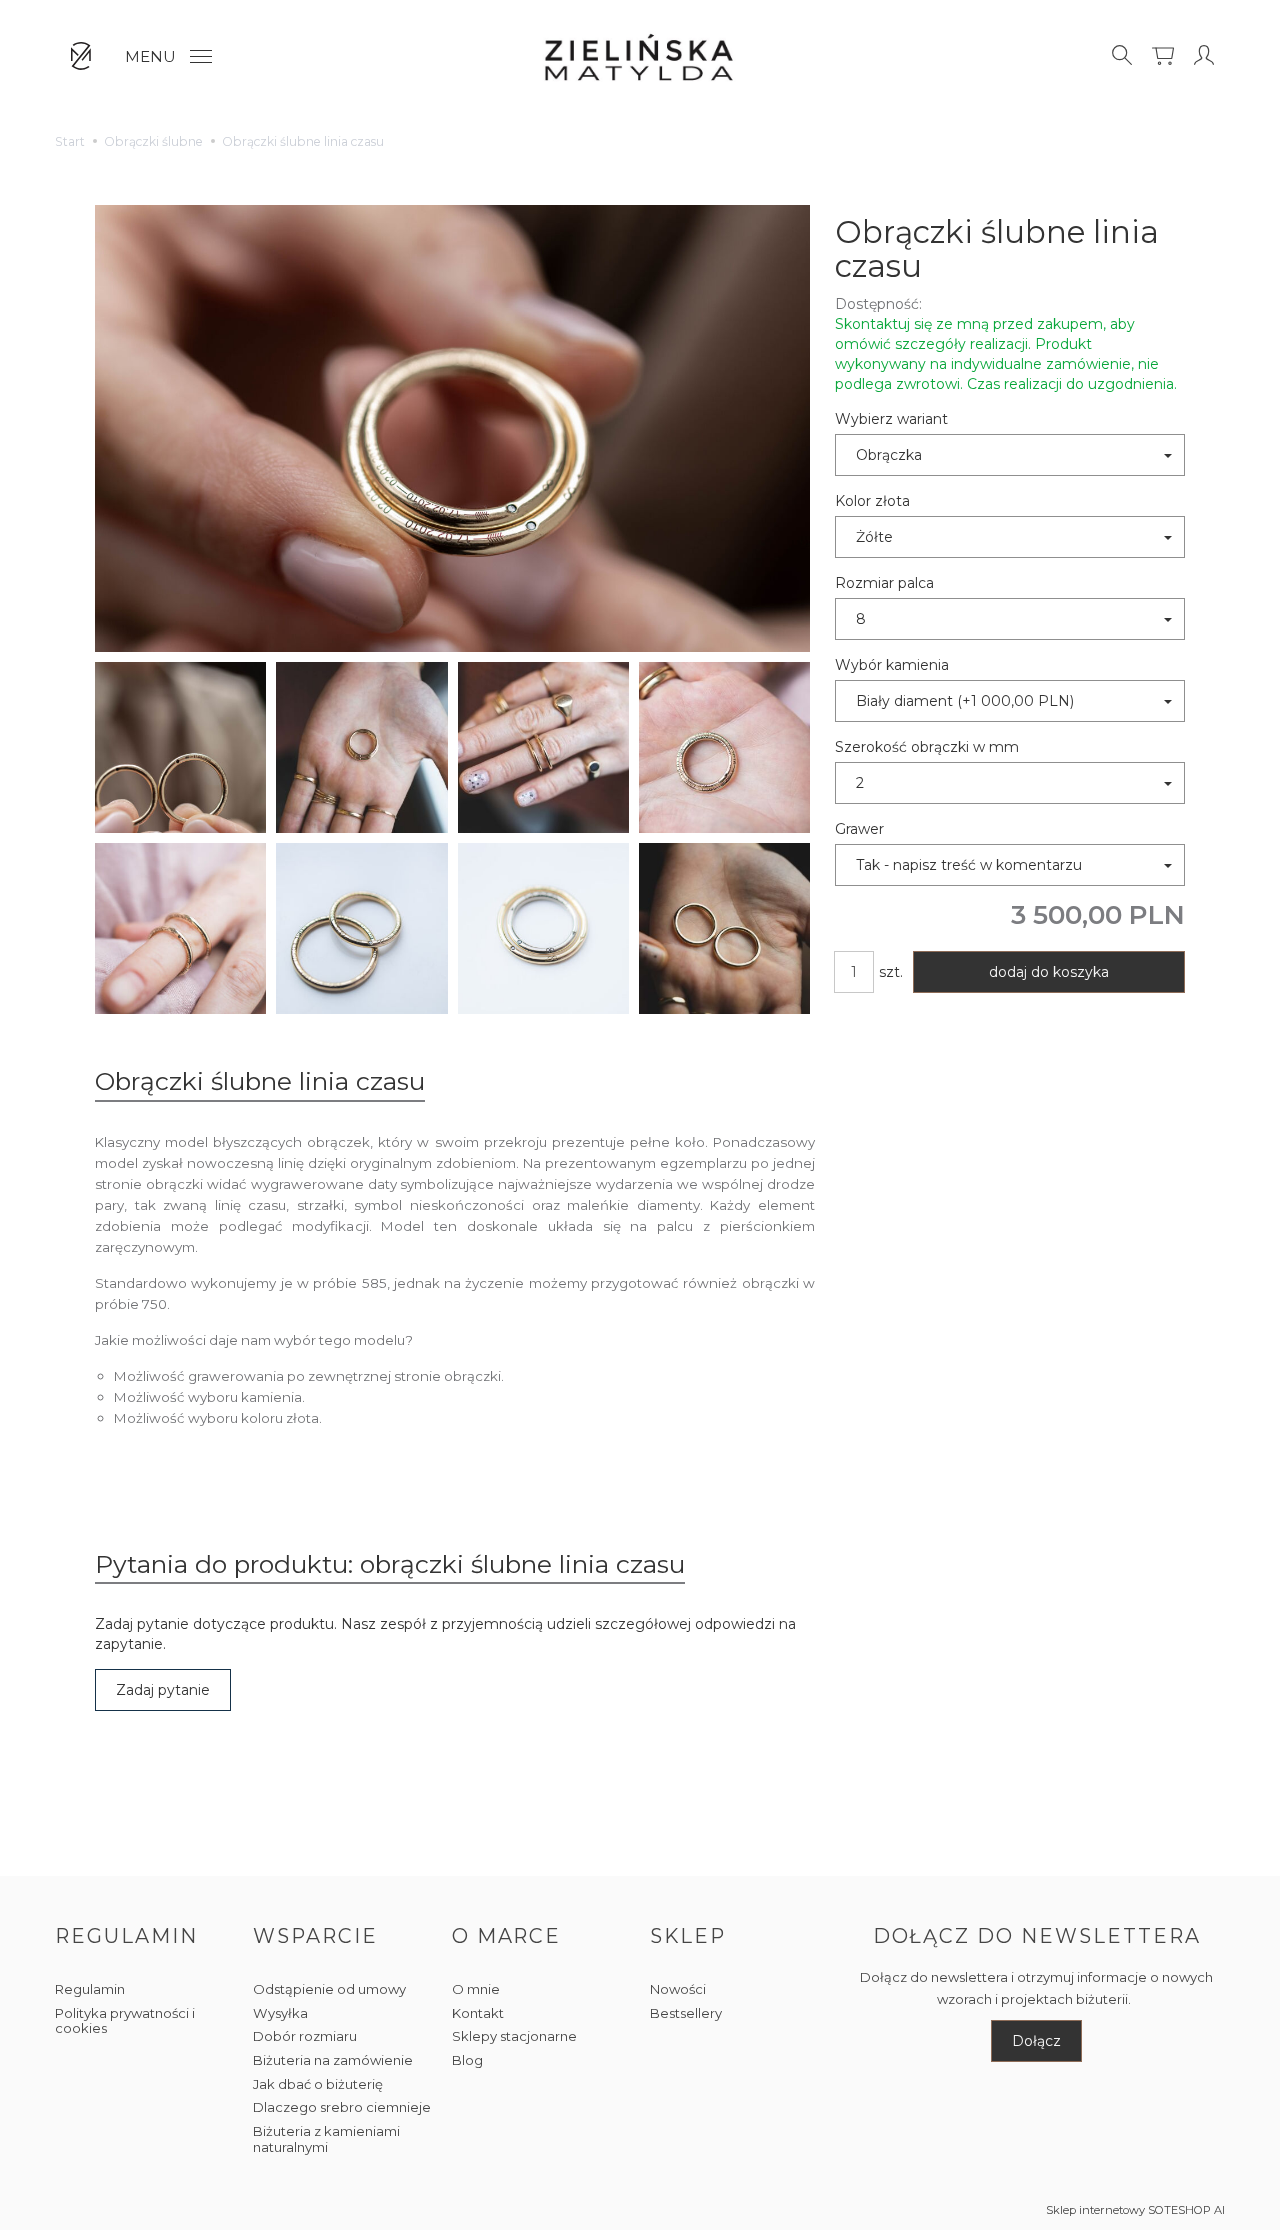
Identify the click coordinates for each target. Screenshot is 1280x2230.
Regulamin (90, 1989)
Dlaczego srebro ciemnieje (342, 2107)
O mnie (476, 1989)
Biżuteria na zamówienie (333, 2060)
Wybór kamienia (892, 665)
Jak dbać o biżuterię (318, 2084)
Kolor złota (872, 501)
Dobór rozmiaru (305, 2036)
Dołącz (1036, 2041)
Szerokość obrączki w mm (927, 747)
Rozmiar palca (884, 583)
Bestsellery (686, 2013)
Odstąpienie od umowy (329, 1989)
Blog (467, 2060)
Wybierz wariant (891, 419)
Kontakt (478, 2013)
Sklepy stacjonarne (514, 2036)
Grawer (859, 829)
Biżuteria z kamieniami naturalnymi (326, 2139)
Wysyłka (280, 2013)
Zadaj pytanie (163, 1690)
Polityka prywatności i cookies (125, 2021)
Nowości (678, 1989)
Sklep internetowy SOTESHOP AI (1135, 2210)
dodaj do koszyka (1049, 972)
